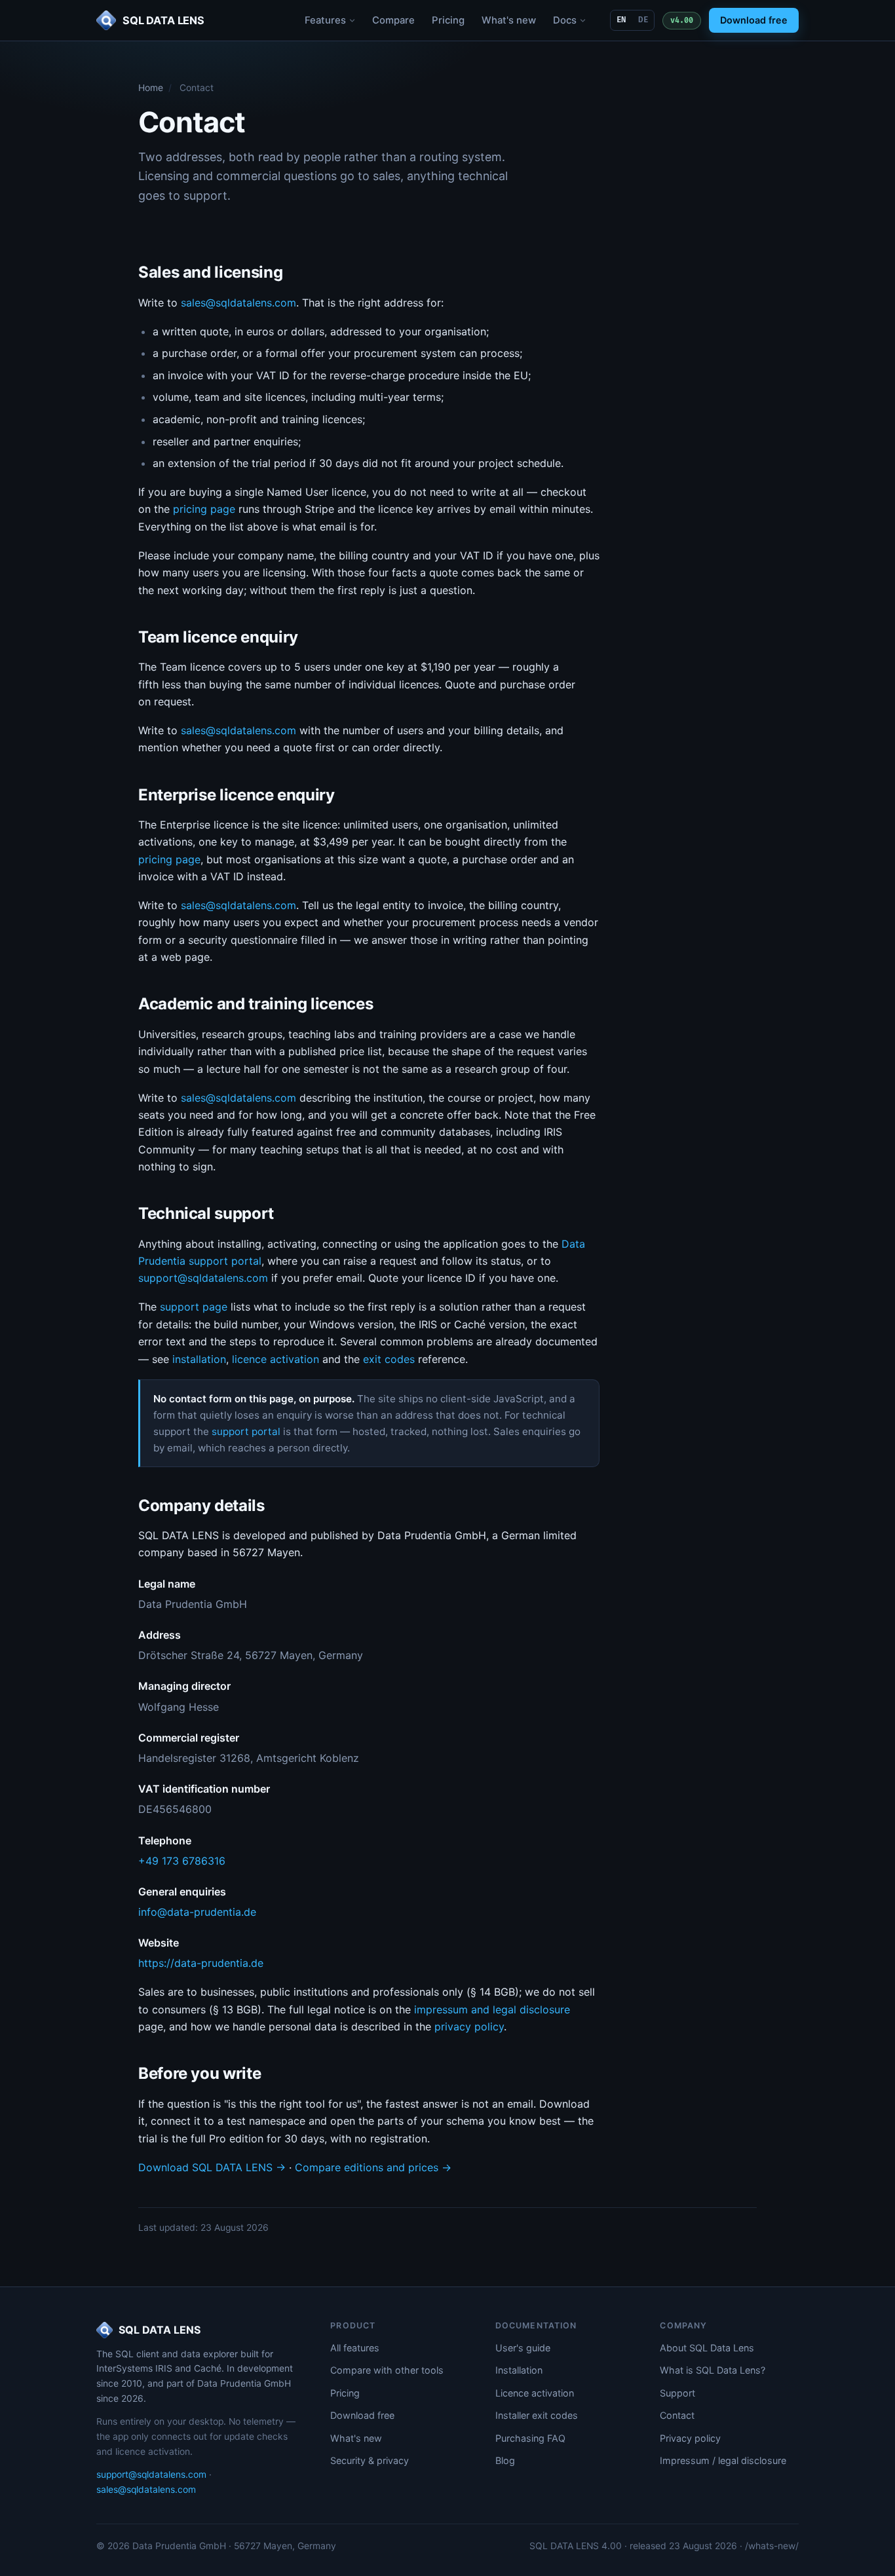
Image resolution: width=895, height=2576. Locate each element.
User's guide (523, 2348)
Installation (519, 2370)
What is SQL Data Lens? (713, 2370)
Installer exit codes (537, 2415)
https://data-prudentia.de (201, 1963)
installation (199, 1359)
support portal (246, 1431)
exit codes (389, 1359)
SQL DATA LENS (160, 2330)
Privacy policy (690, 2438)
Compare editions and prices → (373, 2167)
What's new (509, 20)
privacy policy (469, 2026)
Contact (677, 2415)
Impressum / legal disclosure (723, 2460)
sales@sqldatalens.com (238, 303)
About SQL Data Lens (707, 2348)
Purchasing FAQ (530, 2438)
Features (325, 20)
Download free (754, 20)
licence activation (276, 1359)
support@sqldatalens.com (203, 1278)
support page (194, 1307)
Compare (393, 20)
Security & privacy (370, 2460)
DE (643, 20)
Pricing (448, 20)
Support (677, 2393)
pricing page (204, 509)
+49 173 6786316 (182, 1861)
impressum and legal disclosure (492, 2009)
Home (151, 88)
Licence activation (535, 2393)
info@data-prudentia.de (197, 1912)
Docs (565, 20)
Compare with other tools (387, 2370)
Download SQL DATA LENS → (212, 2167)
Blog (505, 2460)
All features (355, 2348)
